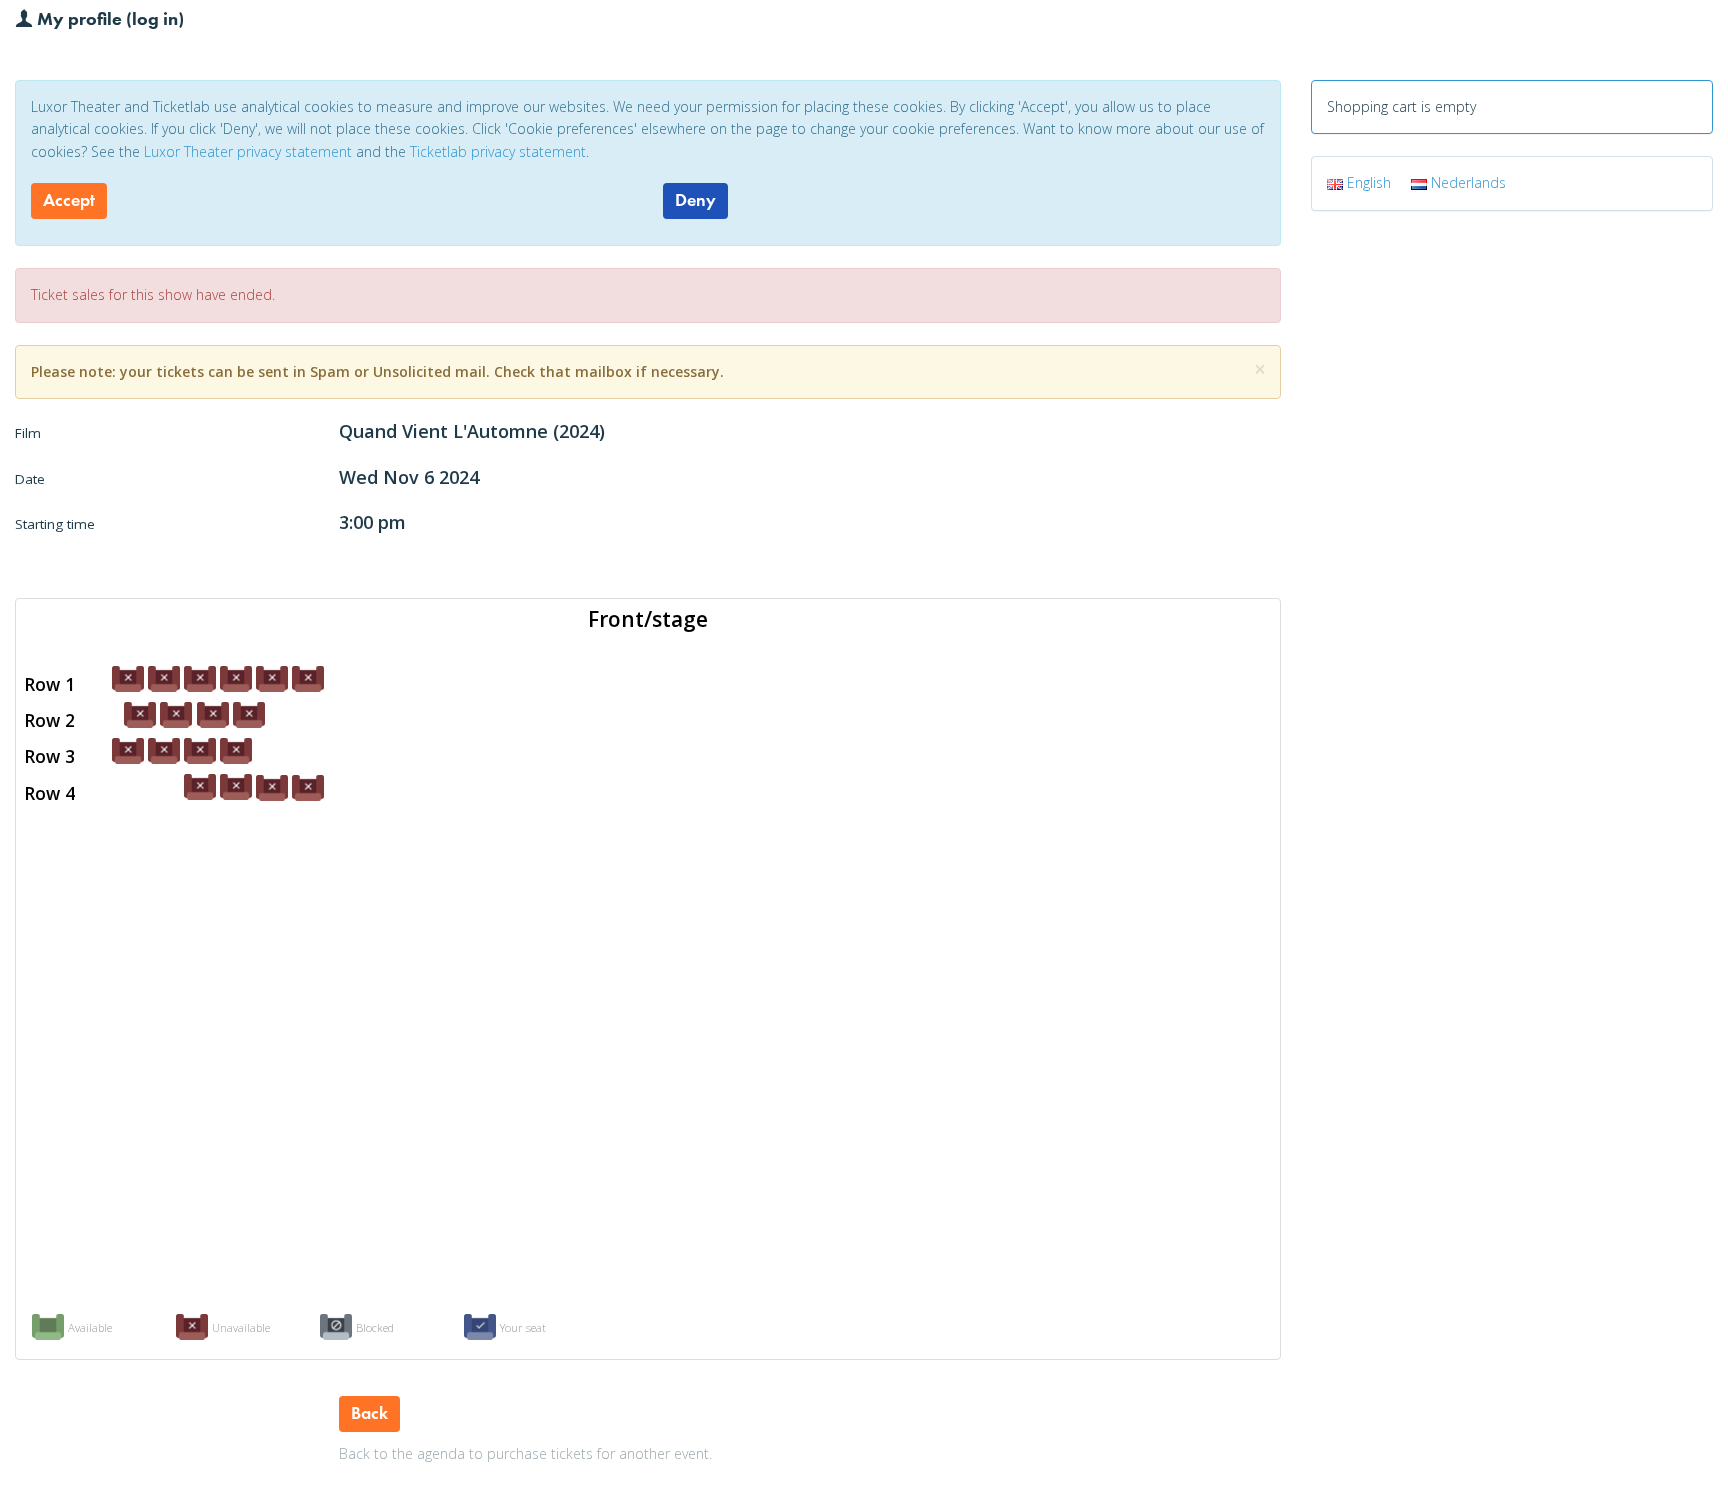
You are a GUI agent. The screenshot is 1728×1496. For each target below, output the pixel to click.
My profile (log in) (108, 18)
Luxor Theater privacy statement (248, 151)
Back (369, 1413)
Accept (69, 200)
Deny (695, 200)
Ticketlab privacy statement (498, 151)
